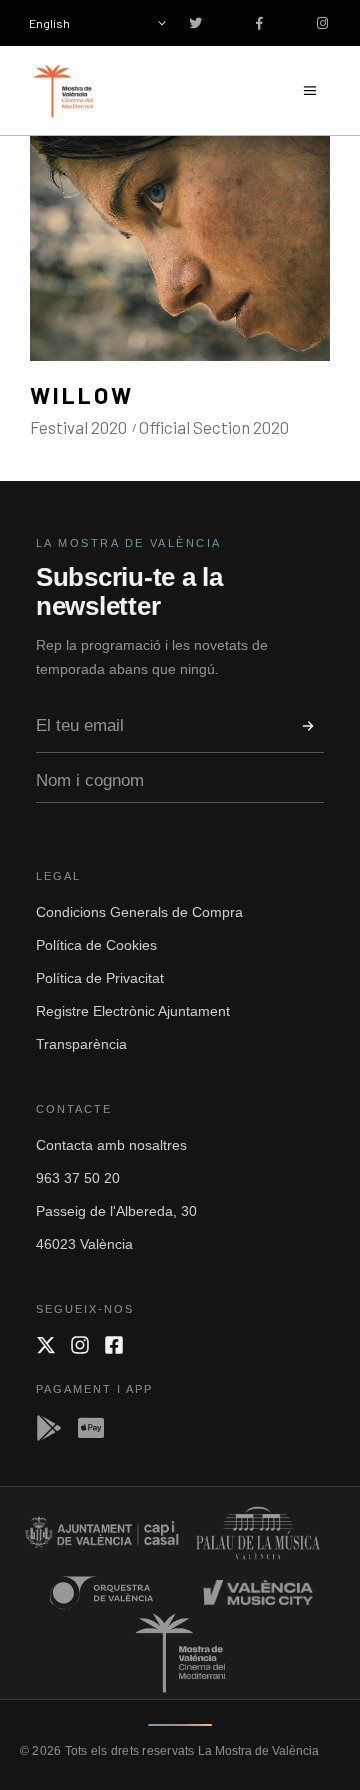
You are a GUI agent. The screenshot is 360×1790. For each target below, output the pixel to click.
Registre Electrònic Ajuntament (133, 1011)
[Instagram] (80, 1345)
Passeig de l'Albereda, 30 (116, 1211)
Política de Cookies (96, 945)
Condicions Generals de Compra (139, 912)
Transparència (81, 1044)
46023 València (84, 1244)
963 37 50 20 (78, 1178)
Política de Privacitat (100, 978)
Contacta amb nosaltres (111, 1145)
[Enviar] (308, 726)
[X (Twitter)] (46, 1345)
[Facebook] (114, 1345)
